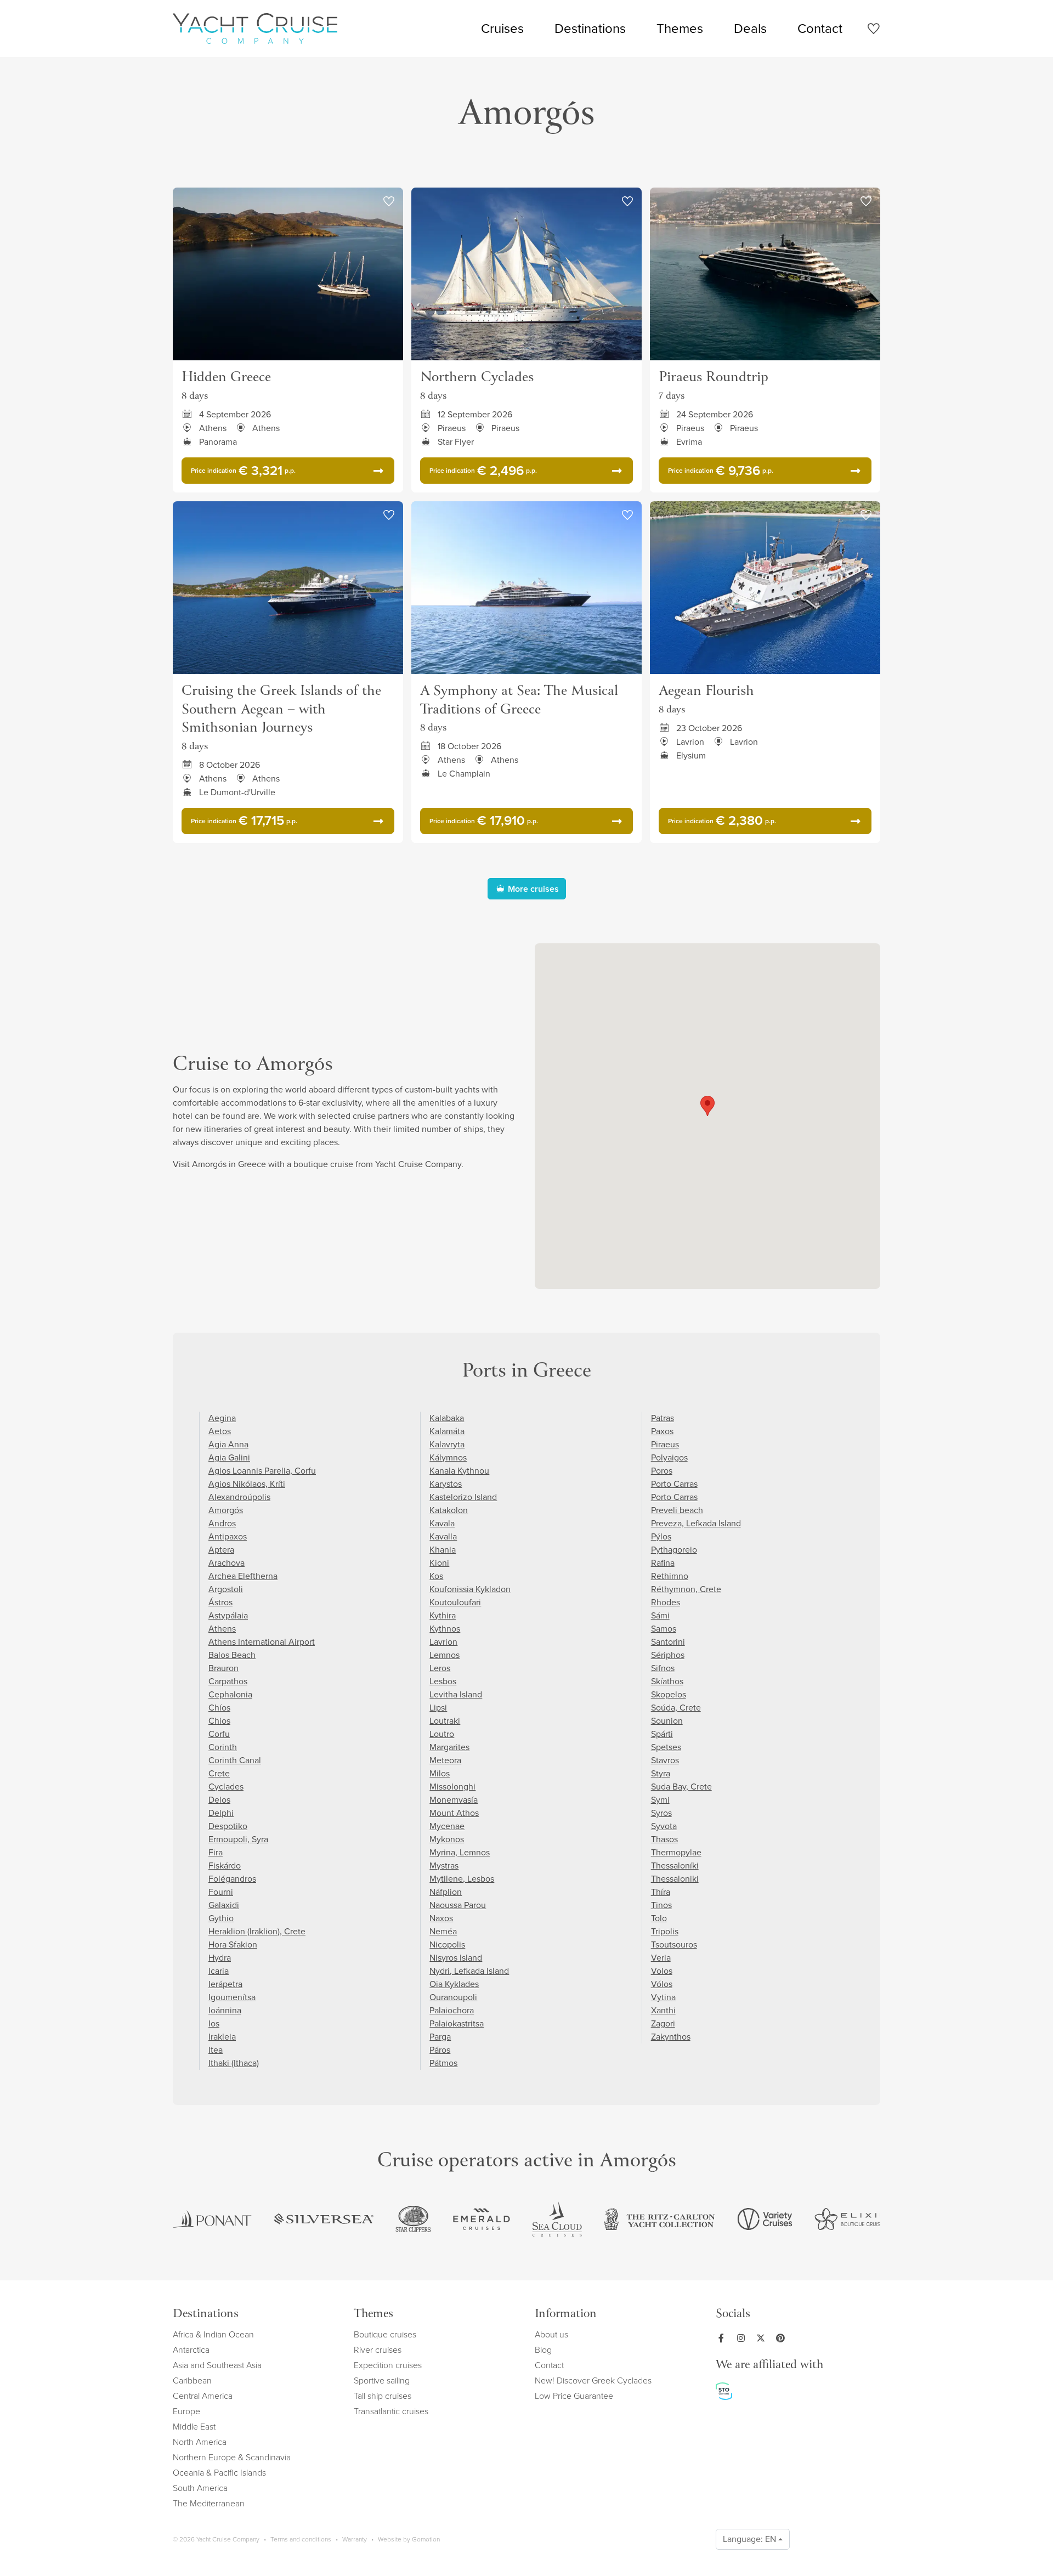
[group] (212, 2219)
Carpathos (228, 1681)
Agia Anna (228, 1444)
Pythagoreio (674, 1550)
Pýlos (661, 1536)
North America (200, 2442)
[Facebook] (723, 2338)
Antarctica (191, 2350)
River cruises (378, 2350)
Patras (663, 1418)
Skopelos (669, 1694)
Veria (661, 1958)
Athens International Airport (262, 1642)
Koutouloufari (455, 1602)
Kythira (443, 1615)
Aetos (220, 1431)
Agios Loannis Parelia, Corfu (262, 1471)
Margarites (449, 1747)
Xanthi (663, 2010)
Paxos (662, 1431)
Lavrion (443, 1642)
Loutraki (445, 1721)
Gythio (221, 1918)
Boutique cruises (385, 2334)
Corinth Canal (235, 1760)
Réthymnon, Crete (686, 1589)
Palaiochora (452, 2010)
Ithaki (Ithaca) (234, 2063)
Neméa (443, 1931)
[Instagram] (743, 2338)
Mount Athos (454, 1813)
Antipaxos (228, 1536)
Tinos (661, 1905)
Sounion (667, 1721)
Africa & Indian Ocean (213, 2334)
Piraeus (665, 1444)
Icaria (219, 1971)
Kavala (442, 1523)
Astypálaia (228, 1615)
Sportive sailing (382, 2380)
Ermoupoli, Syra (238, 1839)
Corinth (223, 1747)
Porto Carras (674, 1484)
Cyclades (226, 1787)
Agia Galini (229, 1457)
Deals (750, 29)
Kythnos (445, 1629)
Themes (680, 29)
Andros (222, 1523)
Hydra (220, 1958)
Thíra (661, 1892)
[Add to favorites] (389, 202)
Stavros (665, 1760)
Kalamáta (447, 1431)
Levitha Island (456, 1694)
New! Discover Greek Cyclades (593, 2380)
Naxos (441, 1918)
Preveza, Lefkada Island (696, 1523)
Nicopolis (447, 1944)
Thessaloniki (675, 1879)
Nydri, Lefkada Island (469, 1971)
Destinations (590, 29)
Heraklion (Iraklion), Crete (257, 1931)
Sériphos (668, 1655)
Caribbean (192, 2380)
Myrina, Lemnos (460, 1852)
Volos (662, 1971)
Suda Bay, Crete (681, 1787)
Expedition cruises (388, 2365)
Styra (661, 1773)
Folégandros (232, 1879)
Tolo (659, 1918)
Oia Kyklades (454, 1984)
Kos (436, 1576)
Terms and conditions (301, 2539)
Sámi (660, 1615)
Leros (440, 1668)
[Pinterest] (783, 2338)
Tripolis (665, 1931)
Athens (222, 1629)
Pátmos (443, 2063)
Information (566, 2315)
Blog (543, 2350)
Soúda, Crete (676, 1708)
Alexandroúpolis (239, 1497)
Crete (219, 1773)
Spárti (662, 1734)
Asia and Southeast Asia (217, 2365)
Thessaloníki (675, 1866)
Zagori (663, 2023)
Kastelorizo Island (463, 1497)
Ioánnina (225, 2010)
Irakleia (222, 2037)
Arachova (227, 1563)
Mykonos (447, 1839)
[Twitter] (763, 2338)
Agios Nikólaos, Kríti (247, 1484)
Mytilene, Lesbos (462, 1879)
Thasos (664, 1839)
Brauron (223, 1668)
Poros (662, 1471)
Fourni (221, 1892)
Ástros (220, 1602)
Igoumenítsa (232, 1997)
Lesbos (443, 1681)
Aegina (222, 1418)
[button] (707, 1106)
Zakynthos (671, 2037)
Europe (186, 2411)
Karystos (446, 1484)
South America (200, 2488)
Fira (216, 1852)
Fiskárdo (225, 1866)
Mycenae (447, 1826)
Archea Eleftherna (243, 1576)
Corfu (219, 1734)
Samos (664, 1629)
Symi (660, 1800)
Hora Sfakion (233, 1944)
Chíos (219, 1708)
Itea (216, 2050)
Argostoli (226, 1589)
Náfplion (446, 1892)
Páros (440, 2050)
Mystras (444, 1866)
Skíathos (667, 1681)
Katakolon (449, 1510)
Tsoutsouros (674, 1944)
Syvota (664, 1826)
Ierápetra (225, 1984)
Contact (820, 29)
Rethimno (670, 1576)
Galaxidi (224, 1905)
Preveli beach (677, 1510)
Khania (443, 1550)
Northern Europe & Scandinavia (232, 2457)
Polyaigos (669, 1457)
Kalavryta (447, 1444)
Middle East (194, 2427)
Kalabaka (447, 1418)
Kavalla (443, 1536)
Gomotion (426, 2539)
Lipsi (438, 1708)
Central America (203, 2396)
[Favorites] (873, 30)
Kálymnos (448, 1457)
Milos (440, 1773)
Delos (219, 1800)
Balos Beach (232, 1655)
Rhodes (666, 1602)
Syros (661, 1813)
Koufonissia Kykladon (470, 1589)
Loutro (442, 1734)
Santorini (668, 1642)
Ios (214, 2023)
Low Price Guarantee (574, 2396)
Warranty (355, 2539)
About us (551, 2334)
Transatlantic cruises (391, 2411)
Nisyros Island (456, 1958)
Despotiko (228, 1826)
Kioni (439, 1563)
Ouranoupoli (453, 1997)
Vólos (662, 1984)
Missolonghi (452, 1787)
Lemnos (445, 1655)
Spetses (666, 1747)
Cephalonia (230, 1694)
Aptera (221, 1550)
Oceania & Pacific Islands (219, 2473)
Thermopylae (676, 1852)
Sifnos (663, 1668)
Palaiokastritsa (457, 2023)
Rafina (663, 1563)
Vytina (663, 1997)
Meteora (445, 1760)
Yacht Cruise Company (255, 29)
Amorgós (226, 1510)
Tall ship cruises (383, 2396)
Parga (440, 2037)
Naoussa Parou (458, 1905)
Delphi (221, 1813)
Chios (219, 1721)
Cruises (502, 29)
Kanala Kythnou (459, 1471)
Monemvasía (454, 1800)
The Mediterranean (209, 2503)
